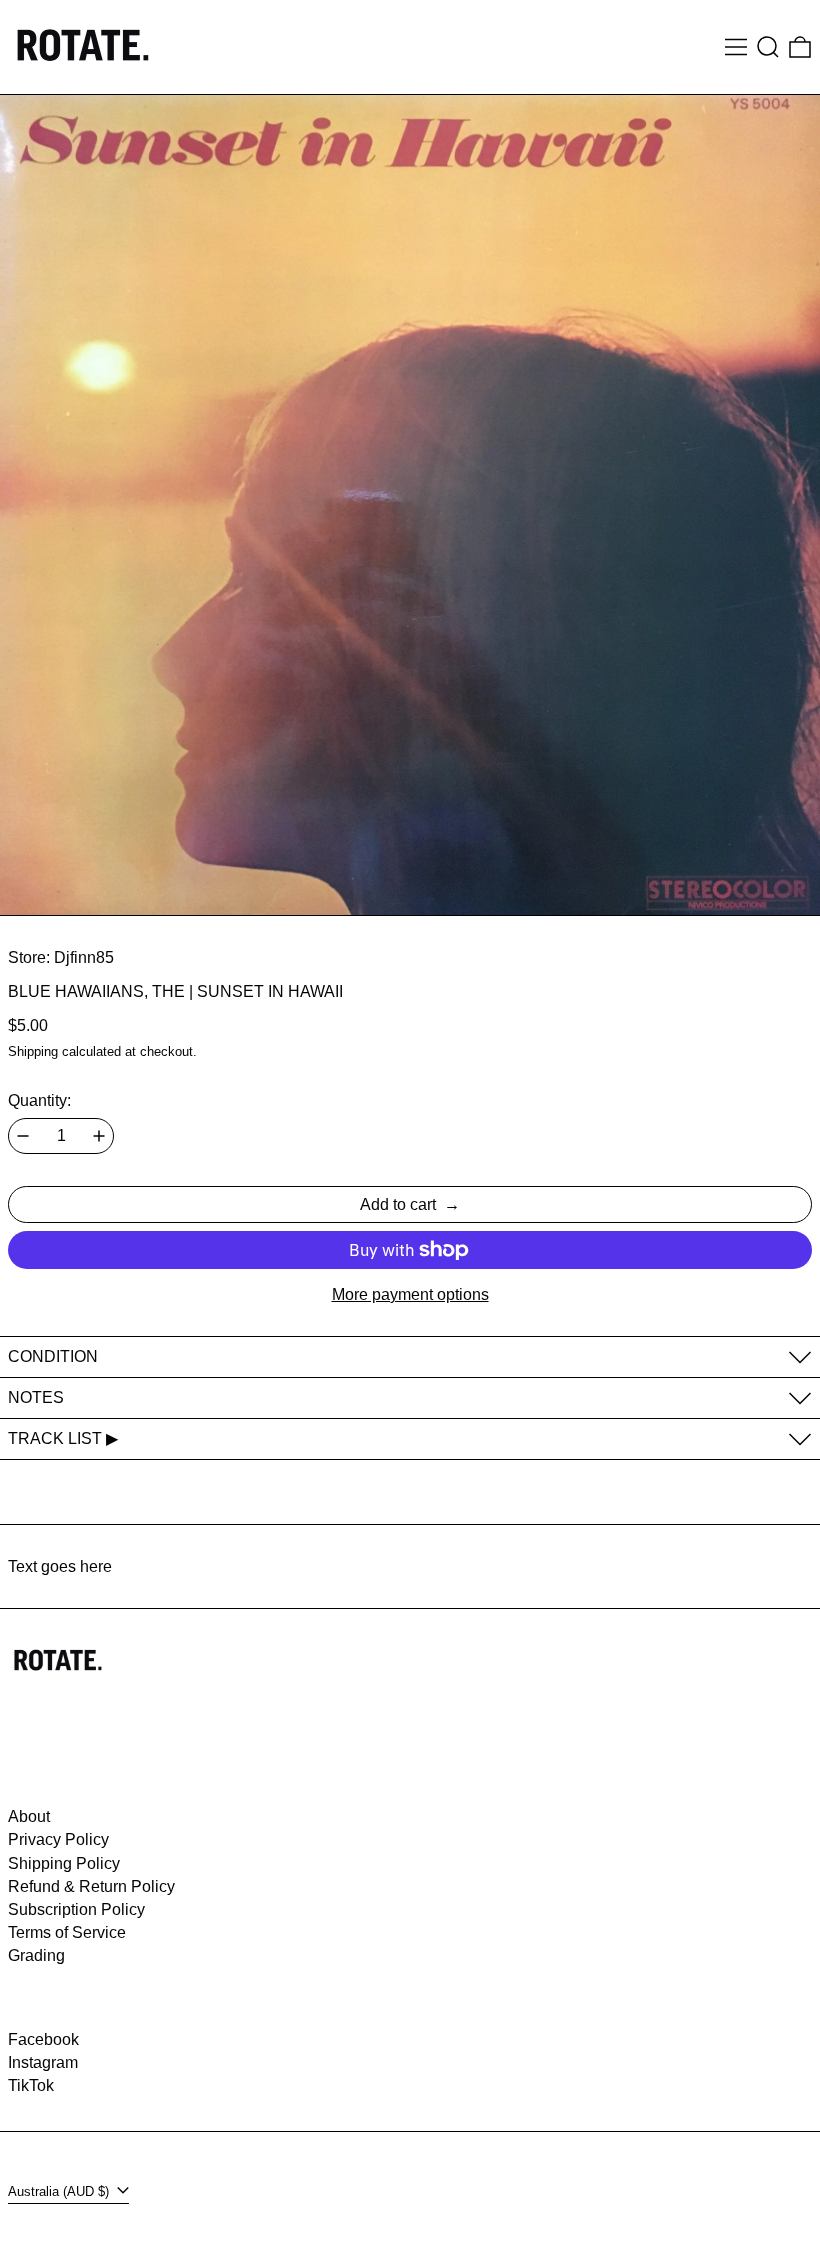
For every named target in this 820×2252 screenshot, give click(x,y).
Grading (36, 1955)
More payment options (410, 1294)
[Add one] (99, 1136)
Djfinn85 (84, 957)
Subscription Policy (76, 1909)
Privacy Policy (58, 1839)
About (29, 1816)
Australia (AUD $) (60, 2191)
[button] (768, 47)
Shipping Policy (64, 1863)
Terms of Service (67, 1932)
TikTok (31, 2085)
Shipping (33, 1051)
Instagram (43, 2062)
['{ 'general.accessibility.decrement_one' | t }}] (23, 1136)
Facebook (43, 2039)
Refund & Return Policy (91, 1886)
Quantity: (39, 1100)
